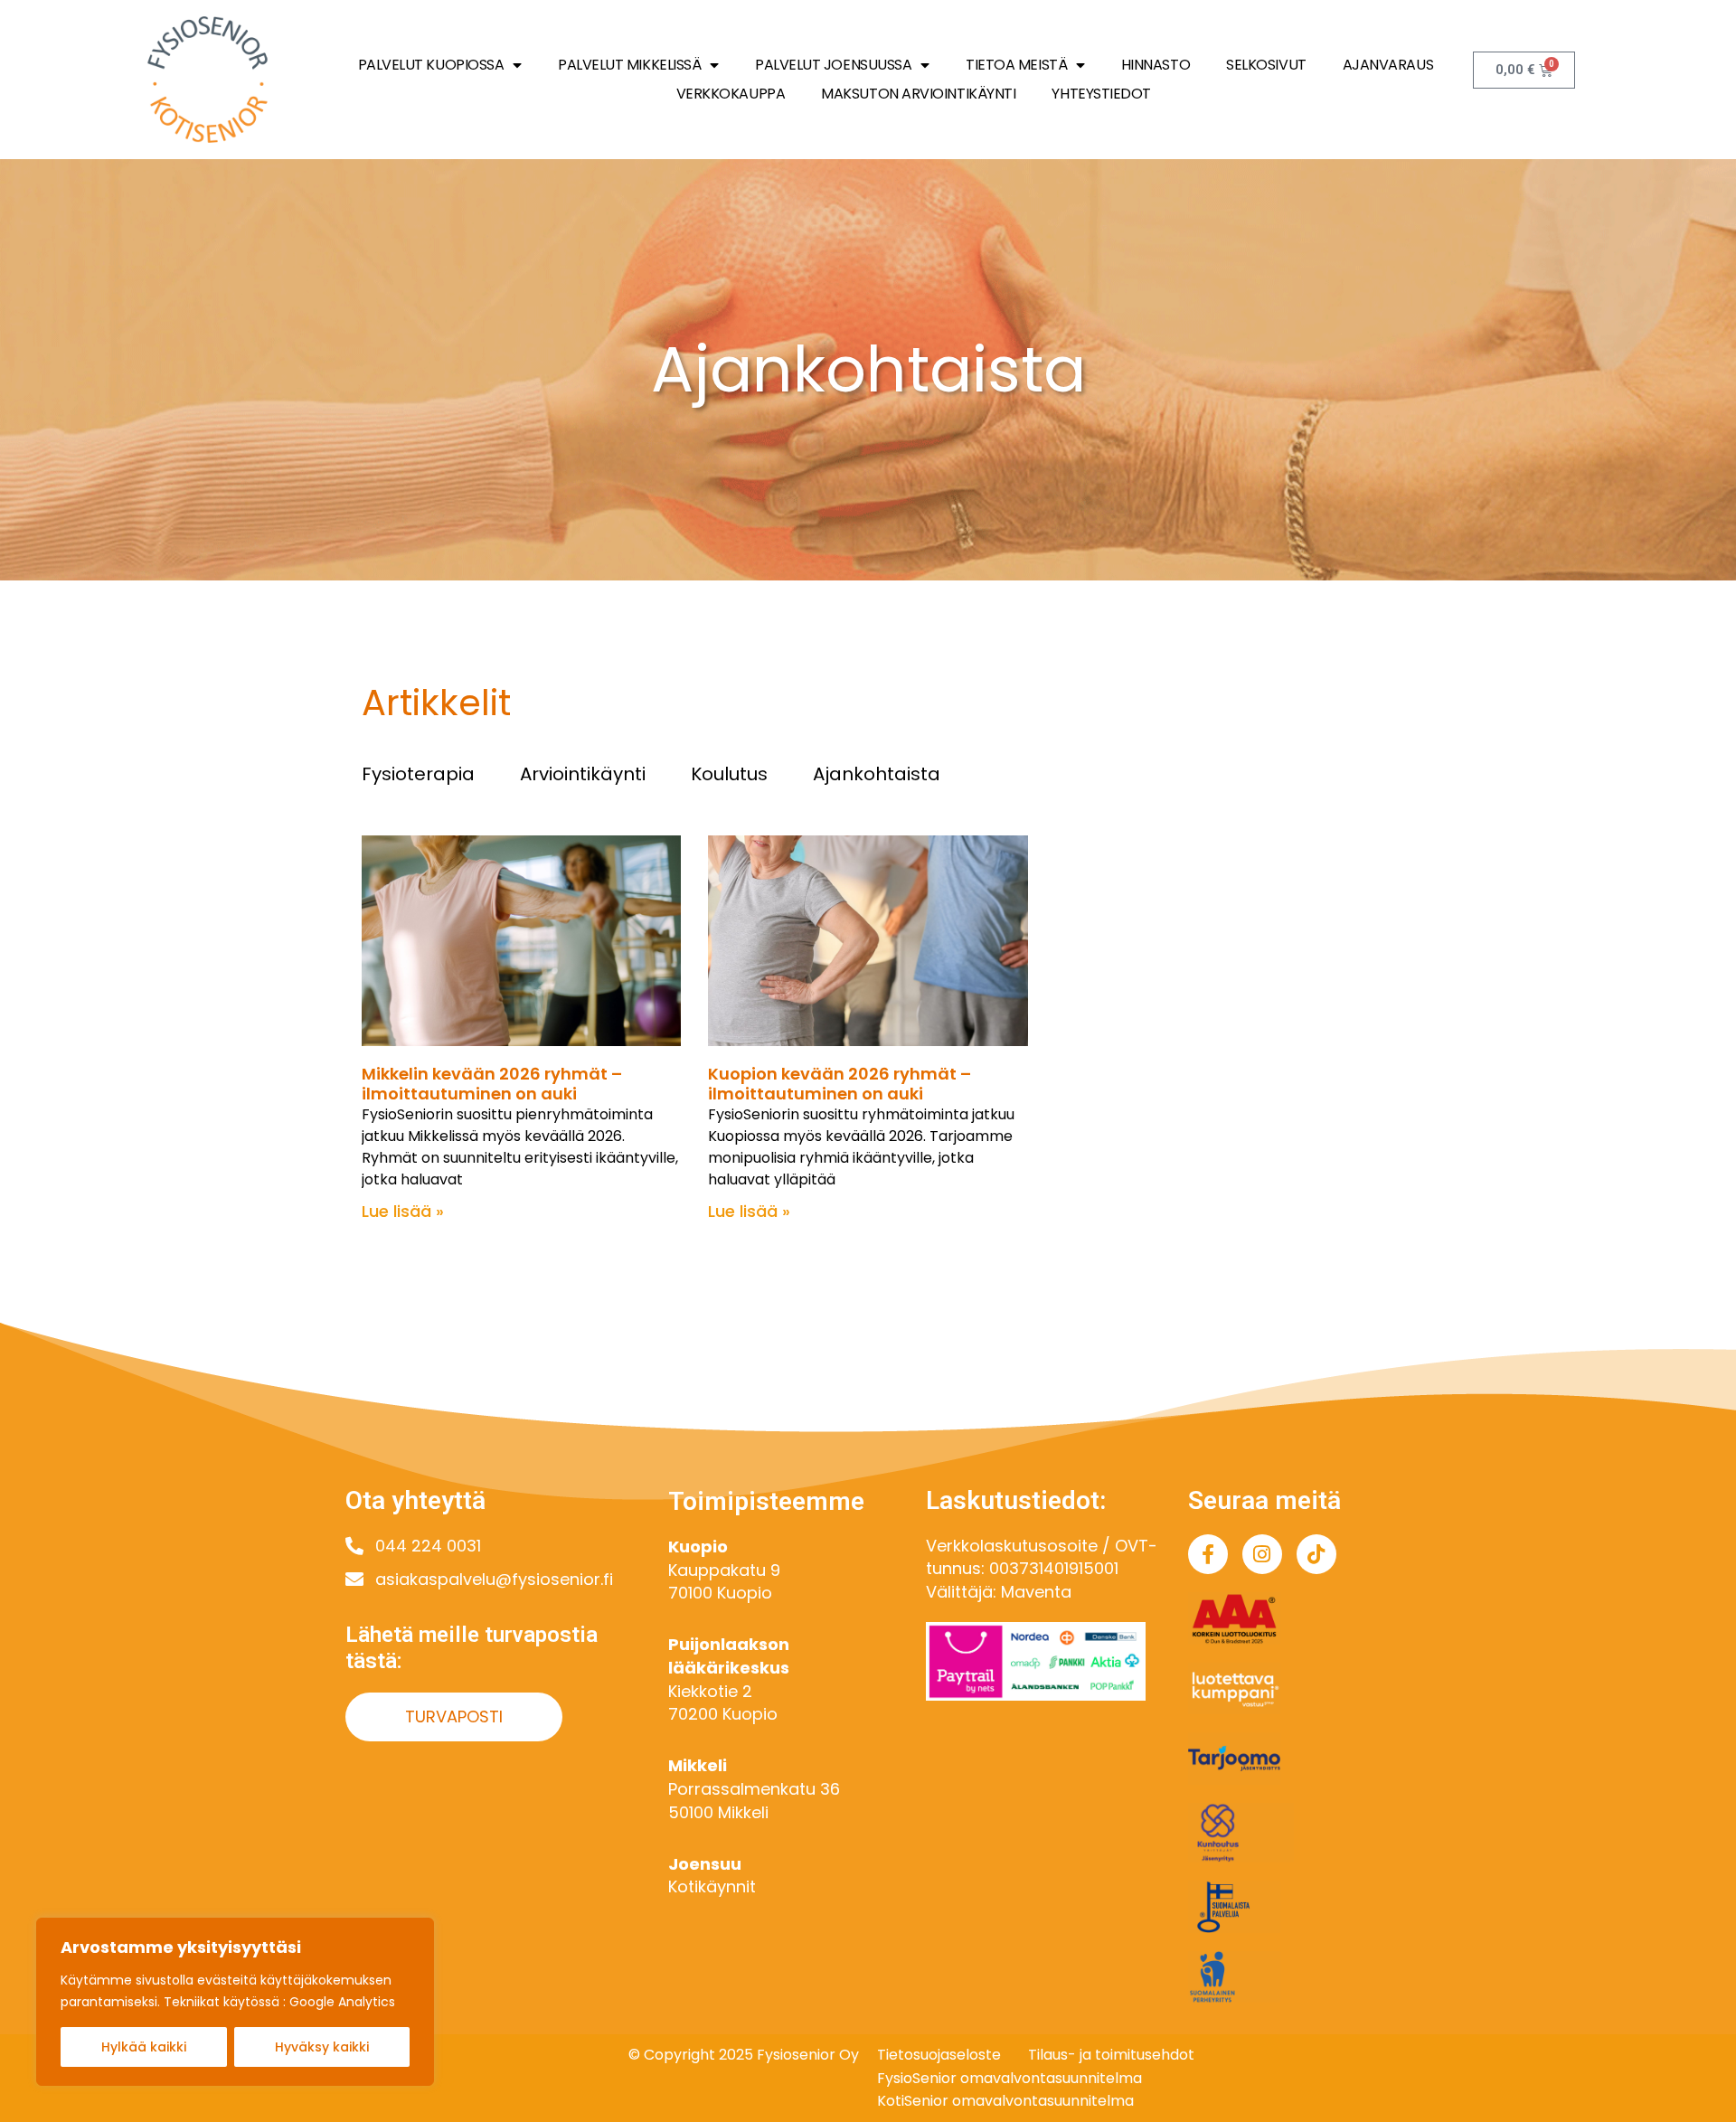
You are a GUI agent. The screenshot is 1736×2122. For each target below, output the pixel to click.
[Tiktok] (1316, 1554)
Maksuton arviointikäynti (918, 94)
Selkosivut (1266, 65)
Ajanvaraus (1388, 65)
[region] (235, 2002)
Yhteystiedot (1101, 94)
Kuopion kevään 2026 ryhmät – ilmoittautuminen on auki (840, 1084)
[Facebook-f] (1208, 1554)
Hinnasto (1156, 65)
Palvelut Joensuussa (833, 65)
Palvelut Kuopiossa (431, 65)
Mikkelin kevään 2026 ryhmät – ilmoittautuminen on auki (492, 1084)
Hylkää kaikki (144, 2047)
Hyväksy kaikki (322, 2047)
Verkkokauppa (731, 94)
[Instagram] (1262, 1554)
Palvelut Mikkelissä (629, 65)
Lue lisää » (403, 1211)
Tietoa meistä (1016, 65)
